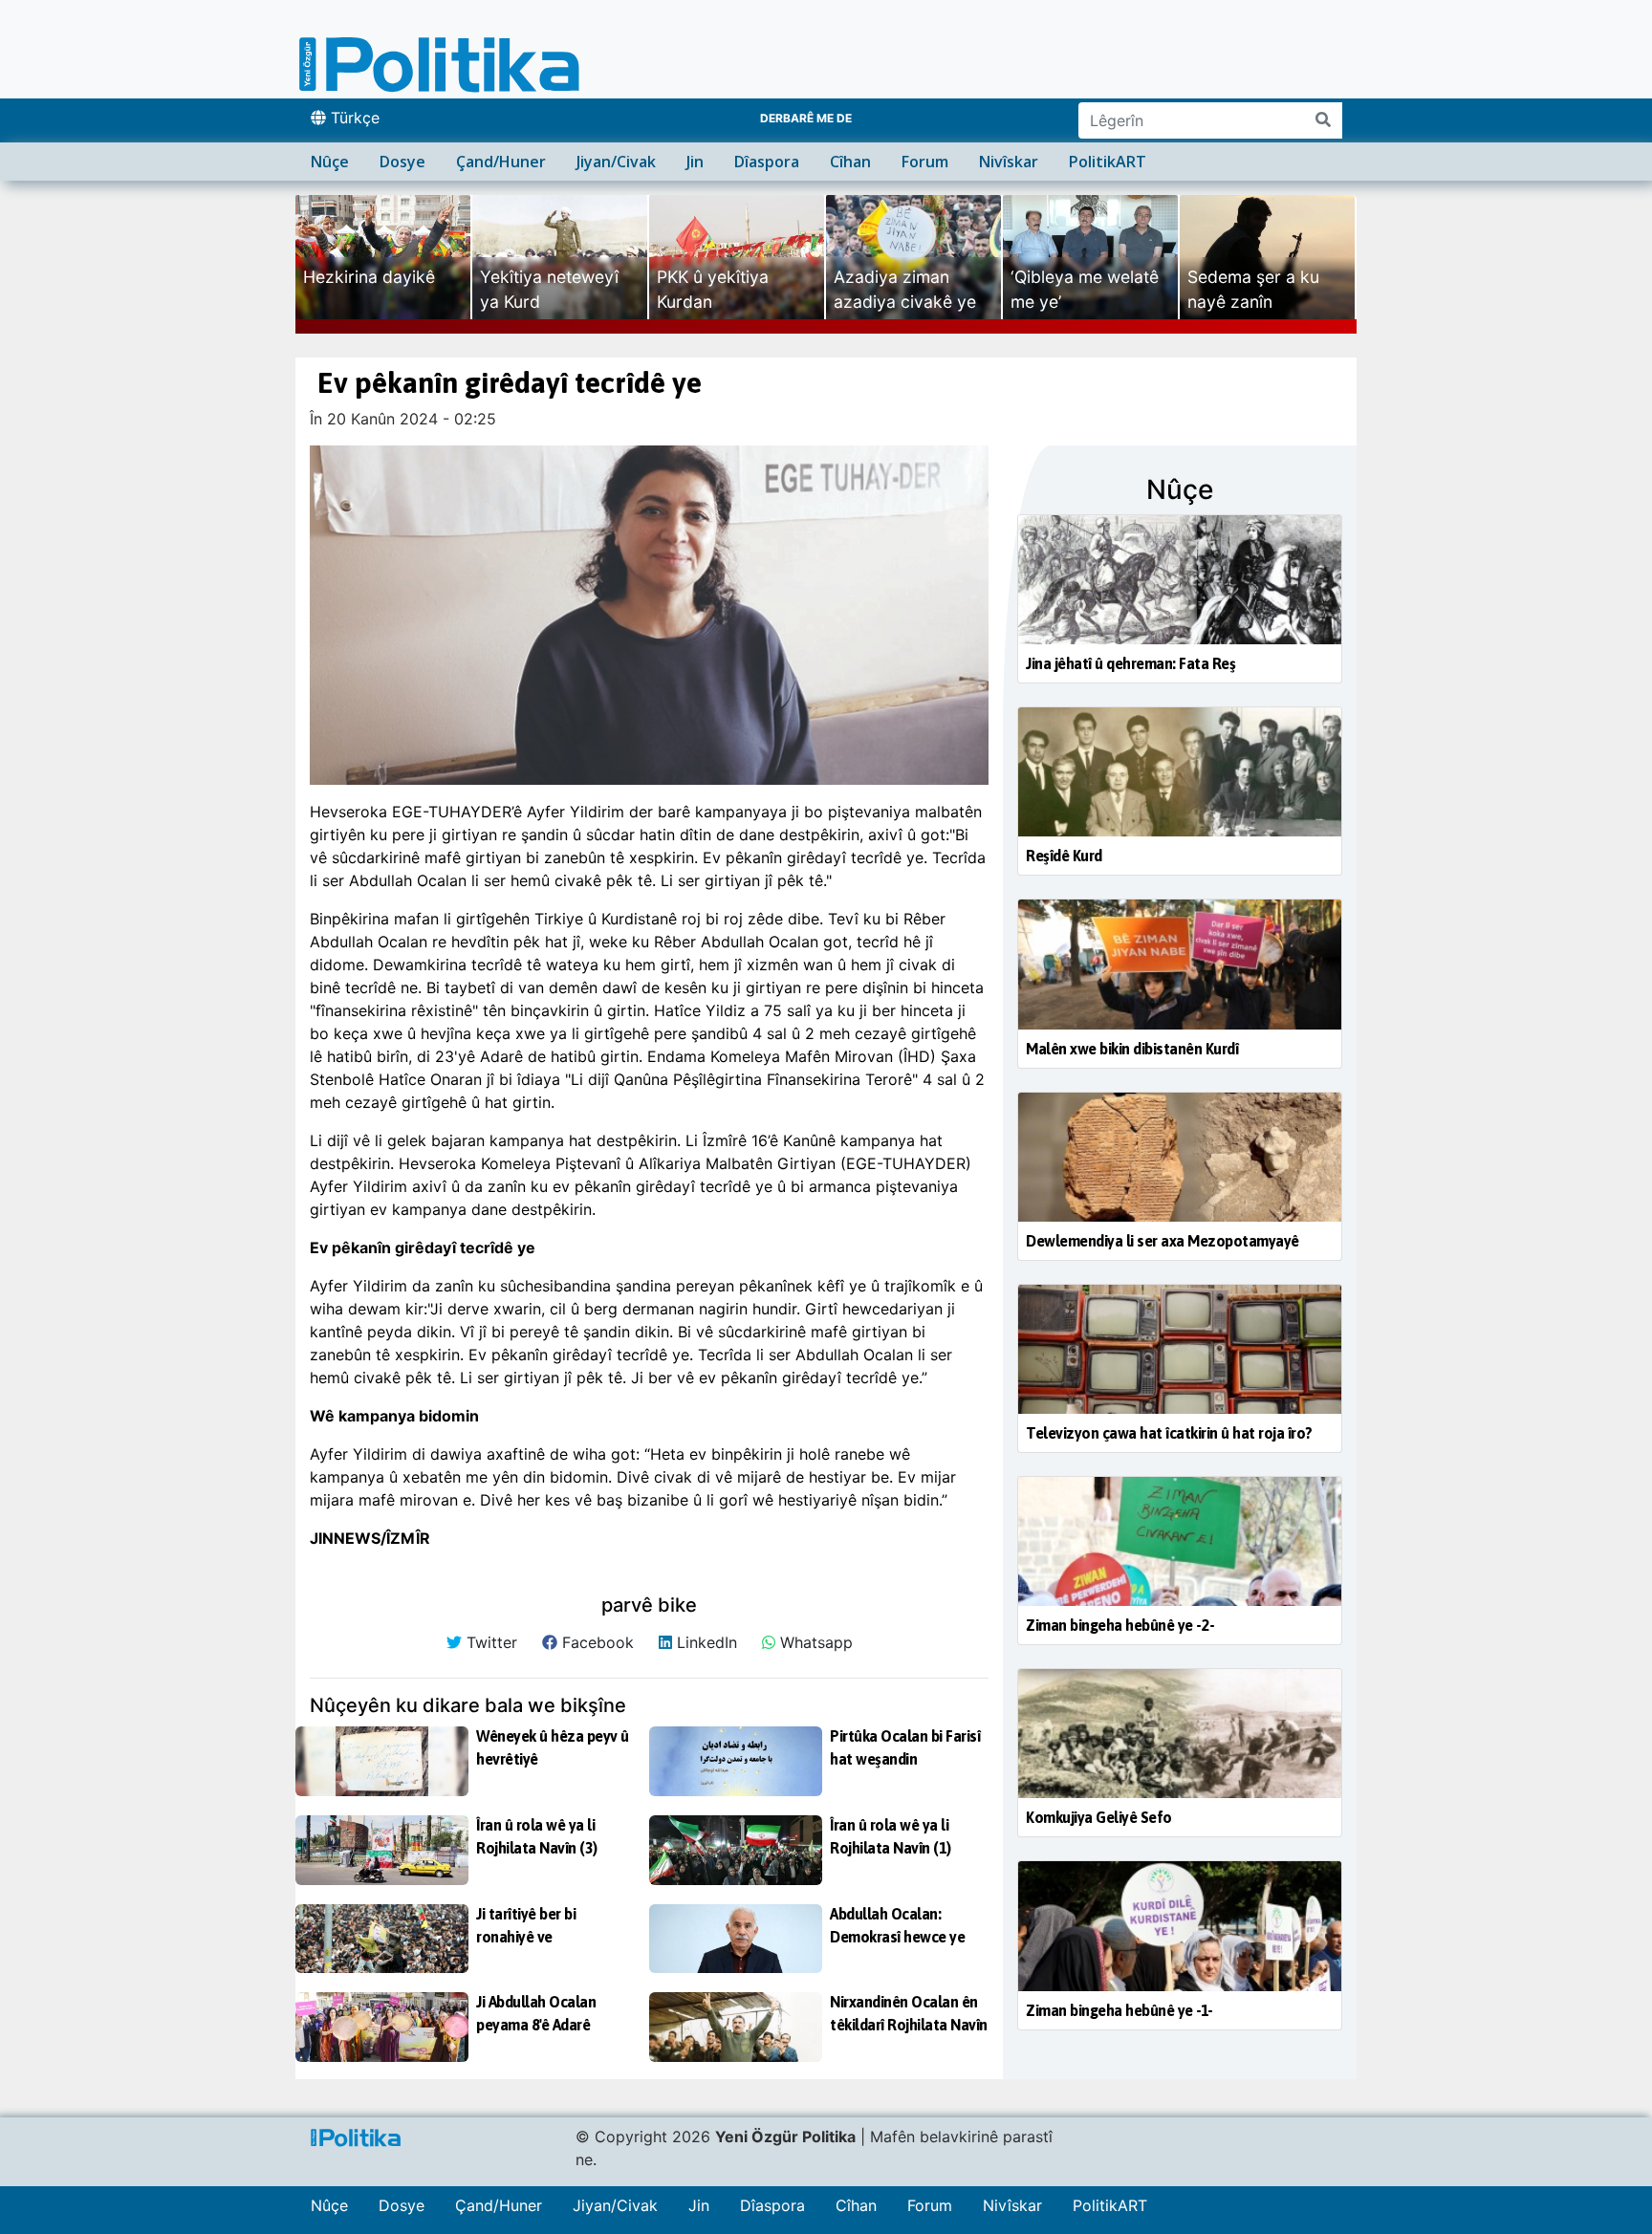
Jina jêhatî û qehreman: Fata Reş (1130, 663)
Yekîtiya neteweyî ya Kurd (549, 289)
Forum (925, 162)
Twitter (489, 1642)
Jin (695, 162)
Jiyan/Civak (616, 162)
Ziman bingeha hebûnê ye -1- (1119, 2010)
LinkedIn (705, 1642)
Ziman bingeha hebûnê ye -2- (1120, 1625)
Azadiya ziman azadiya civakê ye (905, 289)
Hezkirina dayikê (369, 277)
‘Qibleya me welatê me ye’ (1085, 289)
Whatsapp (814, 1642)
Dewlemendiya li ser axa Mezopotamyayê (1163, 1241)
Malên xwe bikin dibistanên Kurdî (1132, 1049)
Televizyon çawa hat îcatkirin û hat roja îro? (1169, 1433)
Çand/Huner (501, 162)
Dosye (402, 162)
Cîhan (850, 162)
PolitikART (1108, 162)
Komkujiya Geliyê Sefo (1099, 1817)
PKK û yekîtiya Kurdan (713, 289)
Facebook (596, 1642)
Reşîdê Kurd (1064, 856)
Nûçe (330, 162)
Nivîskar (1009, 162)
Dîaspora (767, 162)
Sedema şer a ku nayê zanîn (1253, 289)
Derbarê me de (806, 118)
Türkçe (353, 118)
